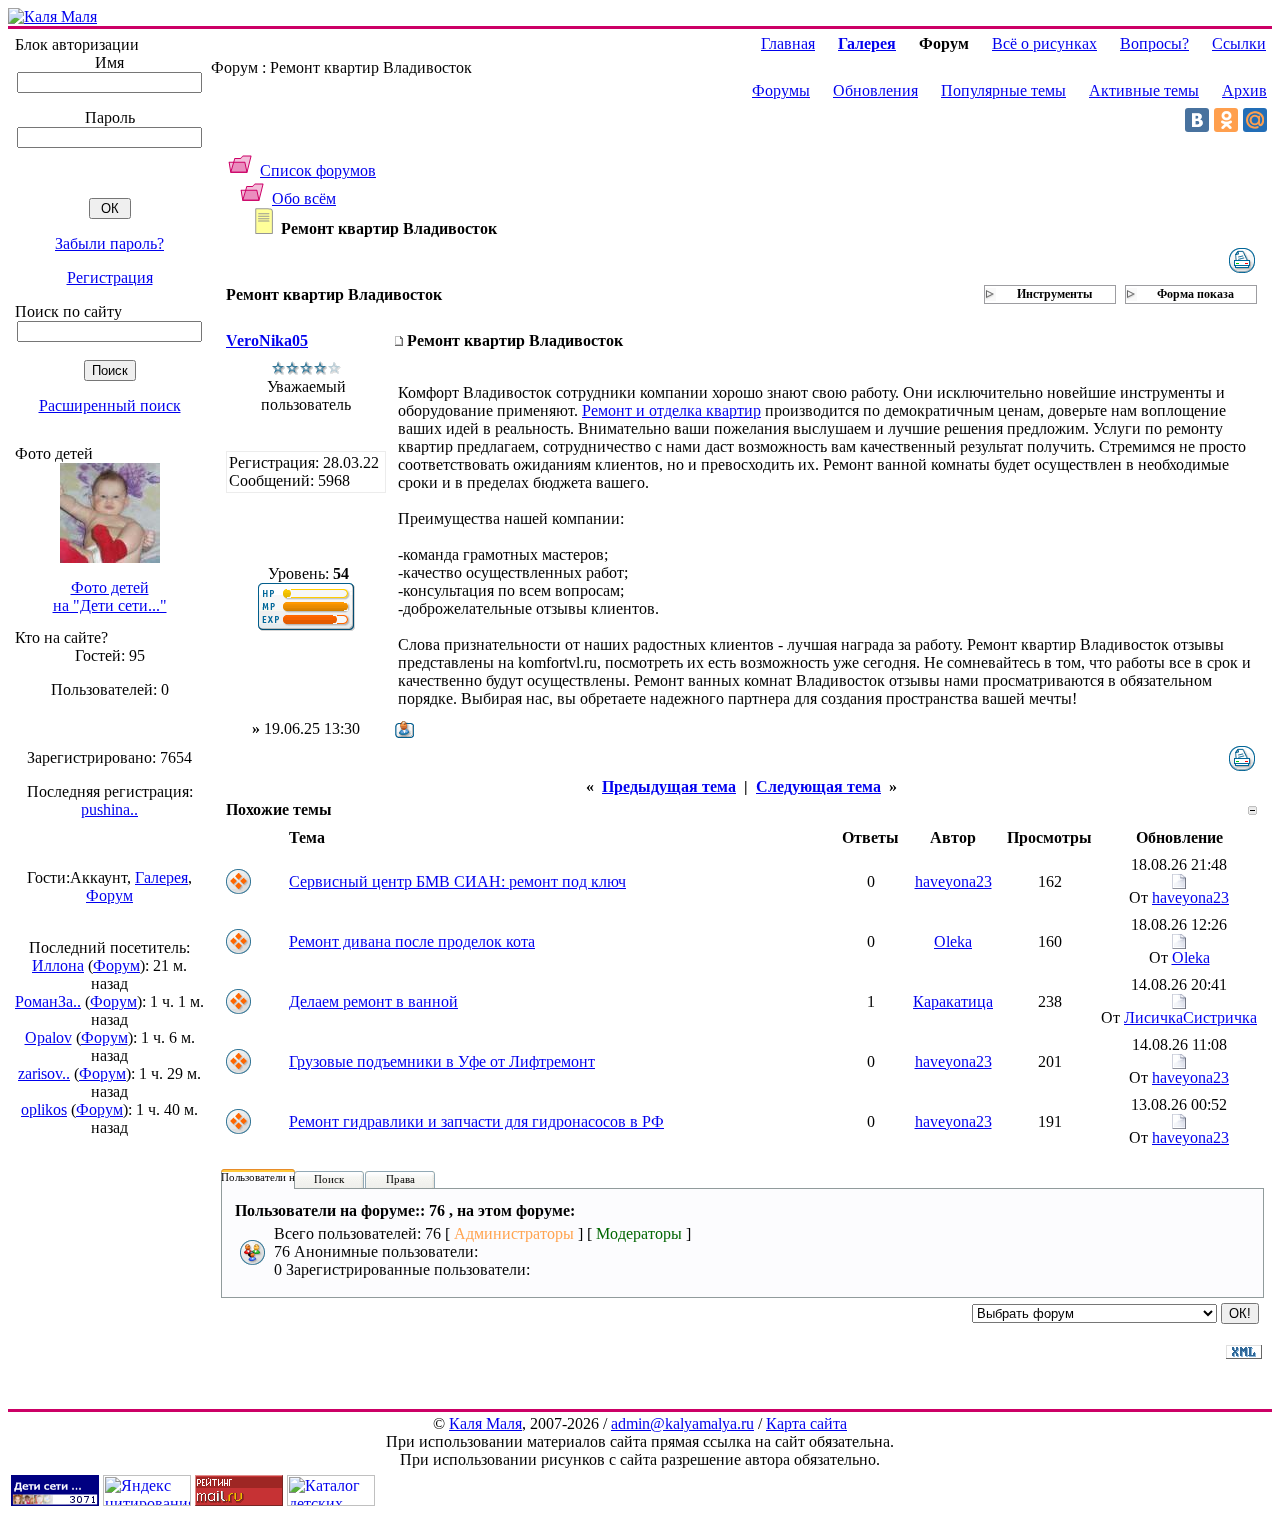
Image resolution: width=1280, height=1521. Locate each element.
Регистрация (110, 277)
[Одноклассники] (1226, 120)
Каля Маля (485, 1423)
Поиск (329, 1179)
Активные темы (1144, 90)
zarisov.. (44, 1073)
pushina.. (109, 809)
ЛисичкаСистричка (1190, 1017)
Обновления (875, 90)
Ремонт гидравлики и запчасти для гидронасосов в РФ (476, 1121)
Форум (109, 895)
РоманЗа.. (48, 1001)
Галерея (161, 877)
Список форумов (318, 170)
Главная (788, 43)
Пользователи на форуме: (282, 1177)
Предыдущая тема (669, 786)
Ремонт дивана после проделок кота (412, 941)
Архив (1244, 90)
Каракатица (953, 1001)
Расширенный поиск (110, 405)
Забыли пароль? (109, 243)
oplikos (44, 1109)
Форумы (781, 90)
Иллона (58, 965)
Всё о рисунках (1044, 43)
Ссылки (1239, 43)
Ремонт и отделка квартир (671, 410)
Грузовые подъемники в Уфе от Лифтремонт (442, 1061)
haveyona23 (953, 881)
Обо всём (304, 198)
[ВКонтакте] (1197, 120)
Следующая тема (818, 786)
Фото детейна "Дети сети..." (110, 596)
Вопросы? (1154, 43)
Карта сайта (806, 1423)
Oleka (953, 941)
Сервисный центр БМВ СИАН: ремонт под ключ (457, 881)
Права (400, 1179)
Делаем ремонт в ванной (373, 1001)
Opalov (48, 1037)
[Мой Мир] (1255, 120)
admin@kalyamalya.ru (682, 1423)
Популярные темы (1003, 90)
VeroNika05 (267, 340)
